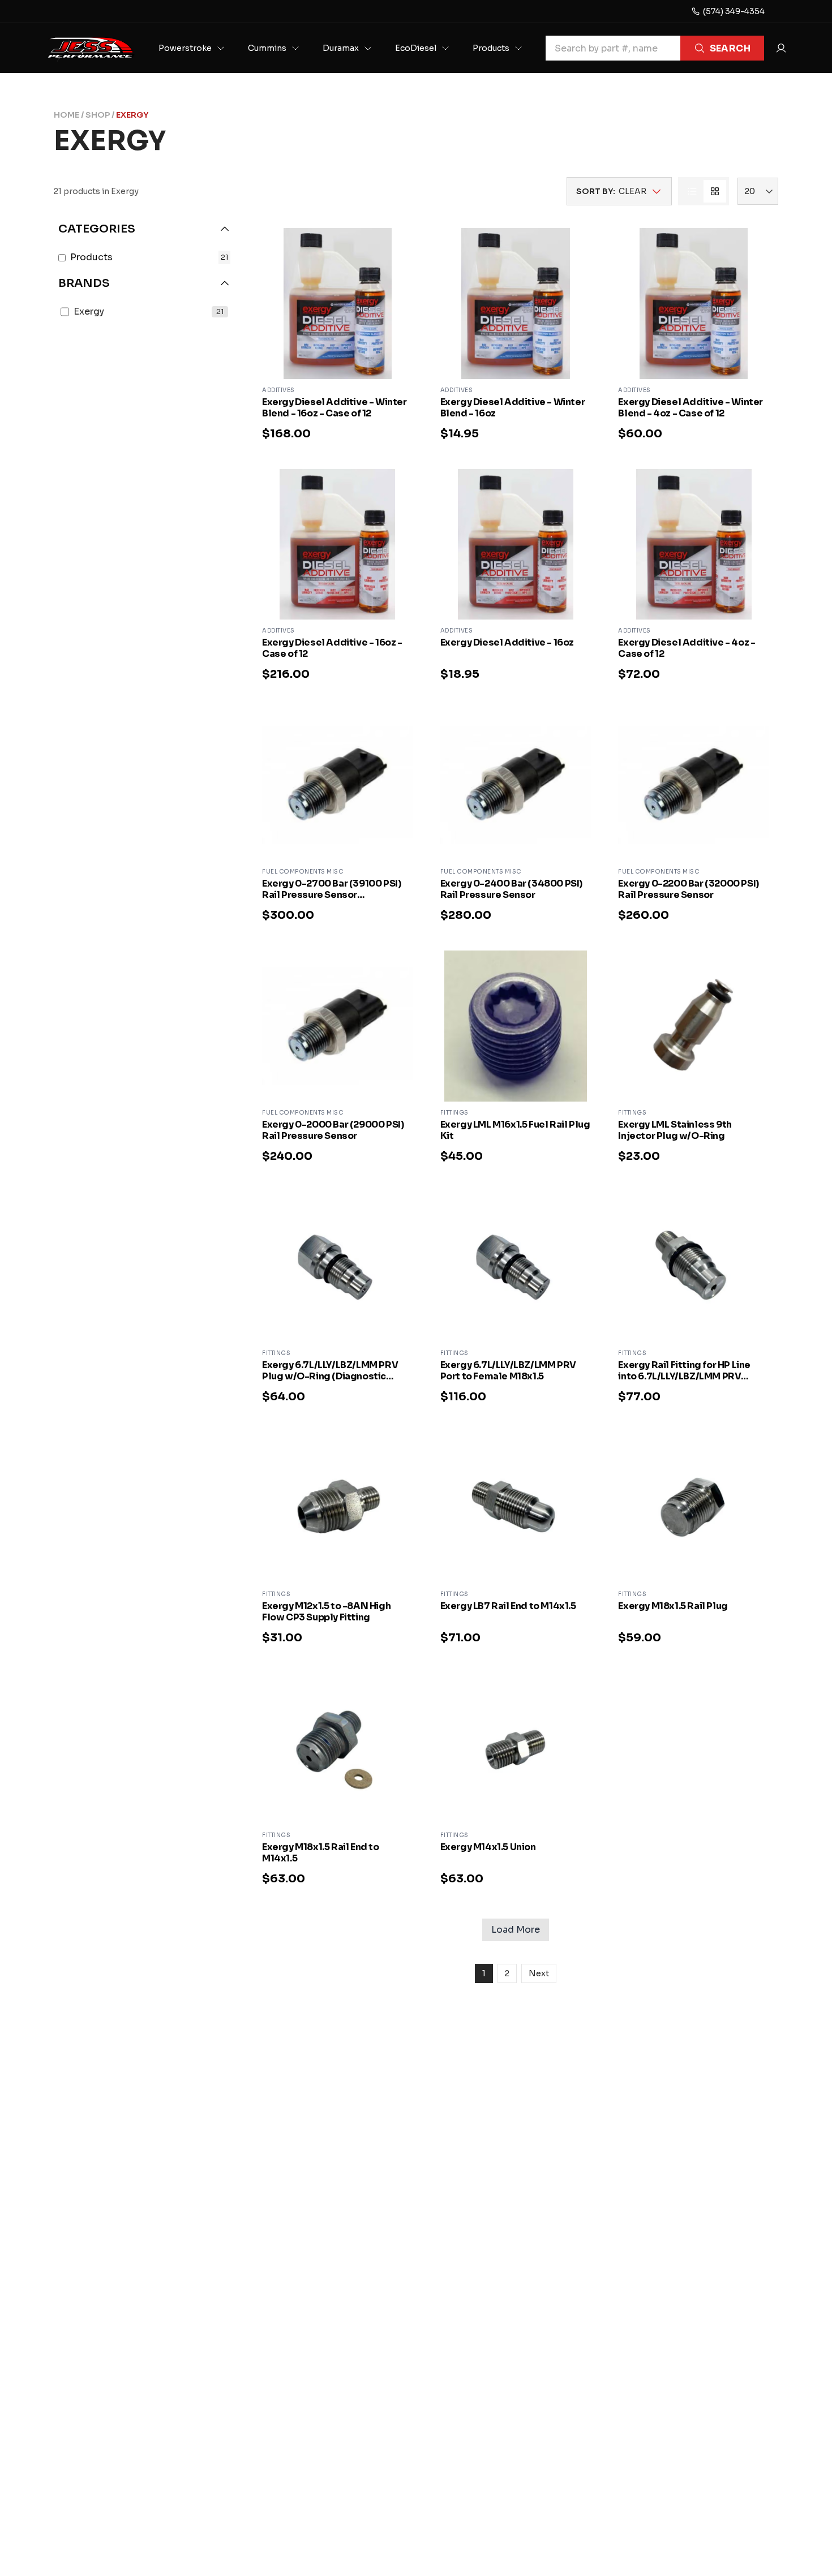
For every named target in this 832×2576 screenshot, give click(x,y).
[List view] (692, 191)
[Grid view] (715, 191)
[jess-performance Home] (91, 48)
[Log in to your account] (781, 48)
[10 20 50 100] (758, 191)
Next (539, 1973)
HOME (67, 115)
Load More (516, 1930)
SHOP (98, 115)
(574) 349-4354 (734, 11)
